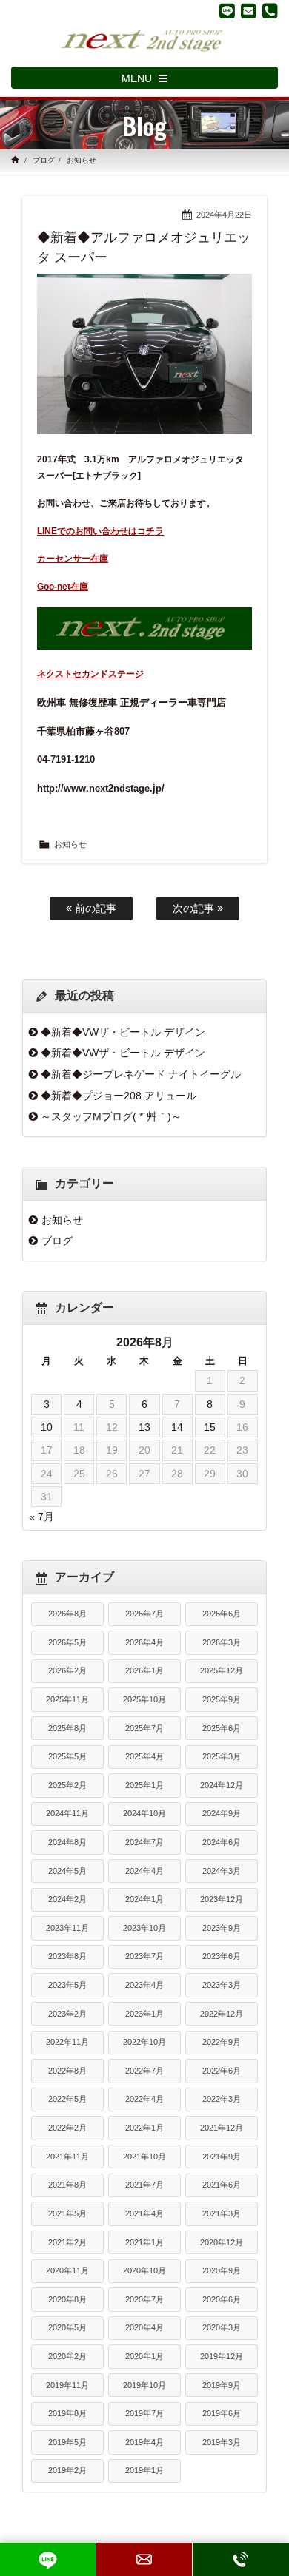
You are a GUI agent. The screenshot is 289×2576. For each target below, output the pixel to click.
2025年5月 (67, 1756)
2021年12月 (222, 2128)
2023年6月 (222, 1956)
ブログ (44, 160)
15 (210, 1427)
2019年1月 (144, 2470)
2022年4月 (144, 2099)
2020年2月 (67, 2356)
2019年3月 (222, 2442)
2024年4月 (144, 1871)
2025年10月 (144, 1699)
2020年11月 (67, 2270)
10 (47, 1427)
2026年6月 (222, 1614)
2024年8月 (67, 1842)
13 (144, 1427)
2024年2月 (67, 1899)
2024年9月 (222, 1813)
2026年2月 (67, 1670)
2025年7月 (144, 1728)
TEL (241, 2559)
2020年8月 (67, 2299)
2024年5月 (67, 1871)
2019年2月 (67, 2470)
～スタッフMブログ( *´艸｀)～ (111, 1116)
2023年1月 (144, 2014)
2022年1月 (144, 2128)
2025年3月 (222, 1756)
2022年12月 (222, 2014)
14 (177, 1427)
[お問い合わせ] (249, 11)
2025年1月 (144, 1785)
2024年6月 (222, 1842)
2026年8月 (67, 1614)
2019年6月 (222, 2413)
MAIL (144, 2559)
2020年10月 (144, 2270)
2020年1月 (144, 2356)
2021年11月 (67, 2157)
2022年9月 (222, 2042)
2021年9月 (222, 2157)
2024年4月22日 (224, 215)
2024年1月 (144, 1899)
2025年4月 (144, 1756)
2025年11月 (67, 1699)
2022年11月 (67, 2042)
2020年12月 (222, 2242)
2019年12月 (222, 2356)
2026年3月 (222, 1642)
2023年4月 (144, 1985)
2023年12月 (222, 1899)
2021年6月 (222, 2185)
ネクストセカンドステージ (90, 674)
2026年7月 (144, 1614)
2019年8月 (67, 2413)
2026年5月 (67, 1642)
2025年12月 (222, 1670)
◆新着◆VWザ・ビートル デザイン (123, 1032)
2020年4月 (144, 2327)
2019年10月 (144, 2385)
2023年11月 (67, 1928)
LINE (48, 2559)
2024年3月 (222, 1871)
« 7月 (41, 1517)
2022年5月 (67, 2099)
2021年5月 (67, 2213)
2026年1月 (144, 1670)
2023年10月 (144, 1928)
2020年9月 (222, 2270)
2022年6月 (222, 2071)
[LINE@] (227, 11)
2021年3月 (222, 2213)
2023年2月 (67, 2014)
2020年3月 (222, 2327)
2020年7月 (144, 2299)
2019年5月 (67, 2442)
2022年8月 (67, 2071)
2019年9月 (222, 2385)
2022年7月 (144, 2071)
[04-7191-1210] (270, 11)
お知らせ (82, 160)
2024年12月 (222, 1785)
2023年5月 (67, 1985)
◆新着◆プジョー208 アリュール (119, 1096)
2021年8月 (67, 2185)
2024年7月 (144, 1842)
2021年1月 (144, 2242)
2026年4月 (144, 1642)
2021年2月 (67, 2242)
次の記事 (195, 908)
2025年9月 (222, 1699)
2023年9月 (222, 1928)
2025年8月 (67, 1728)
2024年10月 (144, 1813)
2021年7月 (144, 2185)
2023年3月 (222, 1985)
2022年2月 (67, 2128)
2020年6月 (222, 2299)
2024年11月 (67, 1813)
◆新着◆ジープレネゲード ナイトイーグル (141, 1074)
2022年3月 (222, 2099)
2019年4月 (144, 2442)
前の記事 (94, 908)
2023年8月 (67, 1956)
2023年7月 (144, 1956)
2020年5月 (67, 2327)
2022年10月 (144, 2042)
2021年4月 (144, 2213)
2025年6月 (222, 1728)
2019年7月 (144, 2413)
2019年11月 (67, 2385)
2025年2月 (67, 1785)
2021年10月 (144, 2157)
